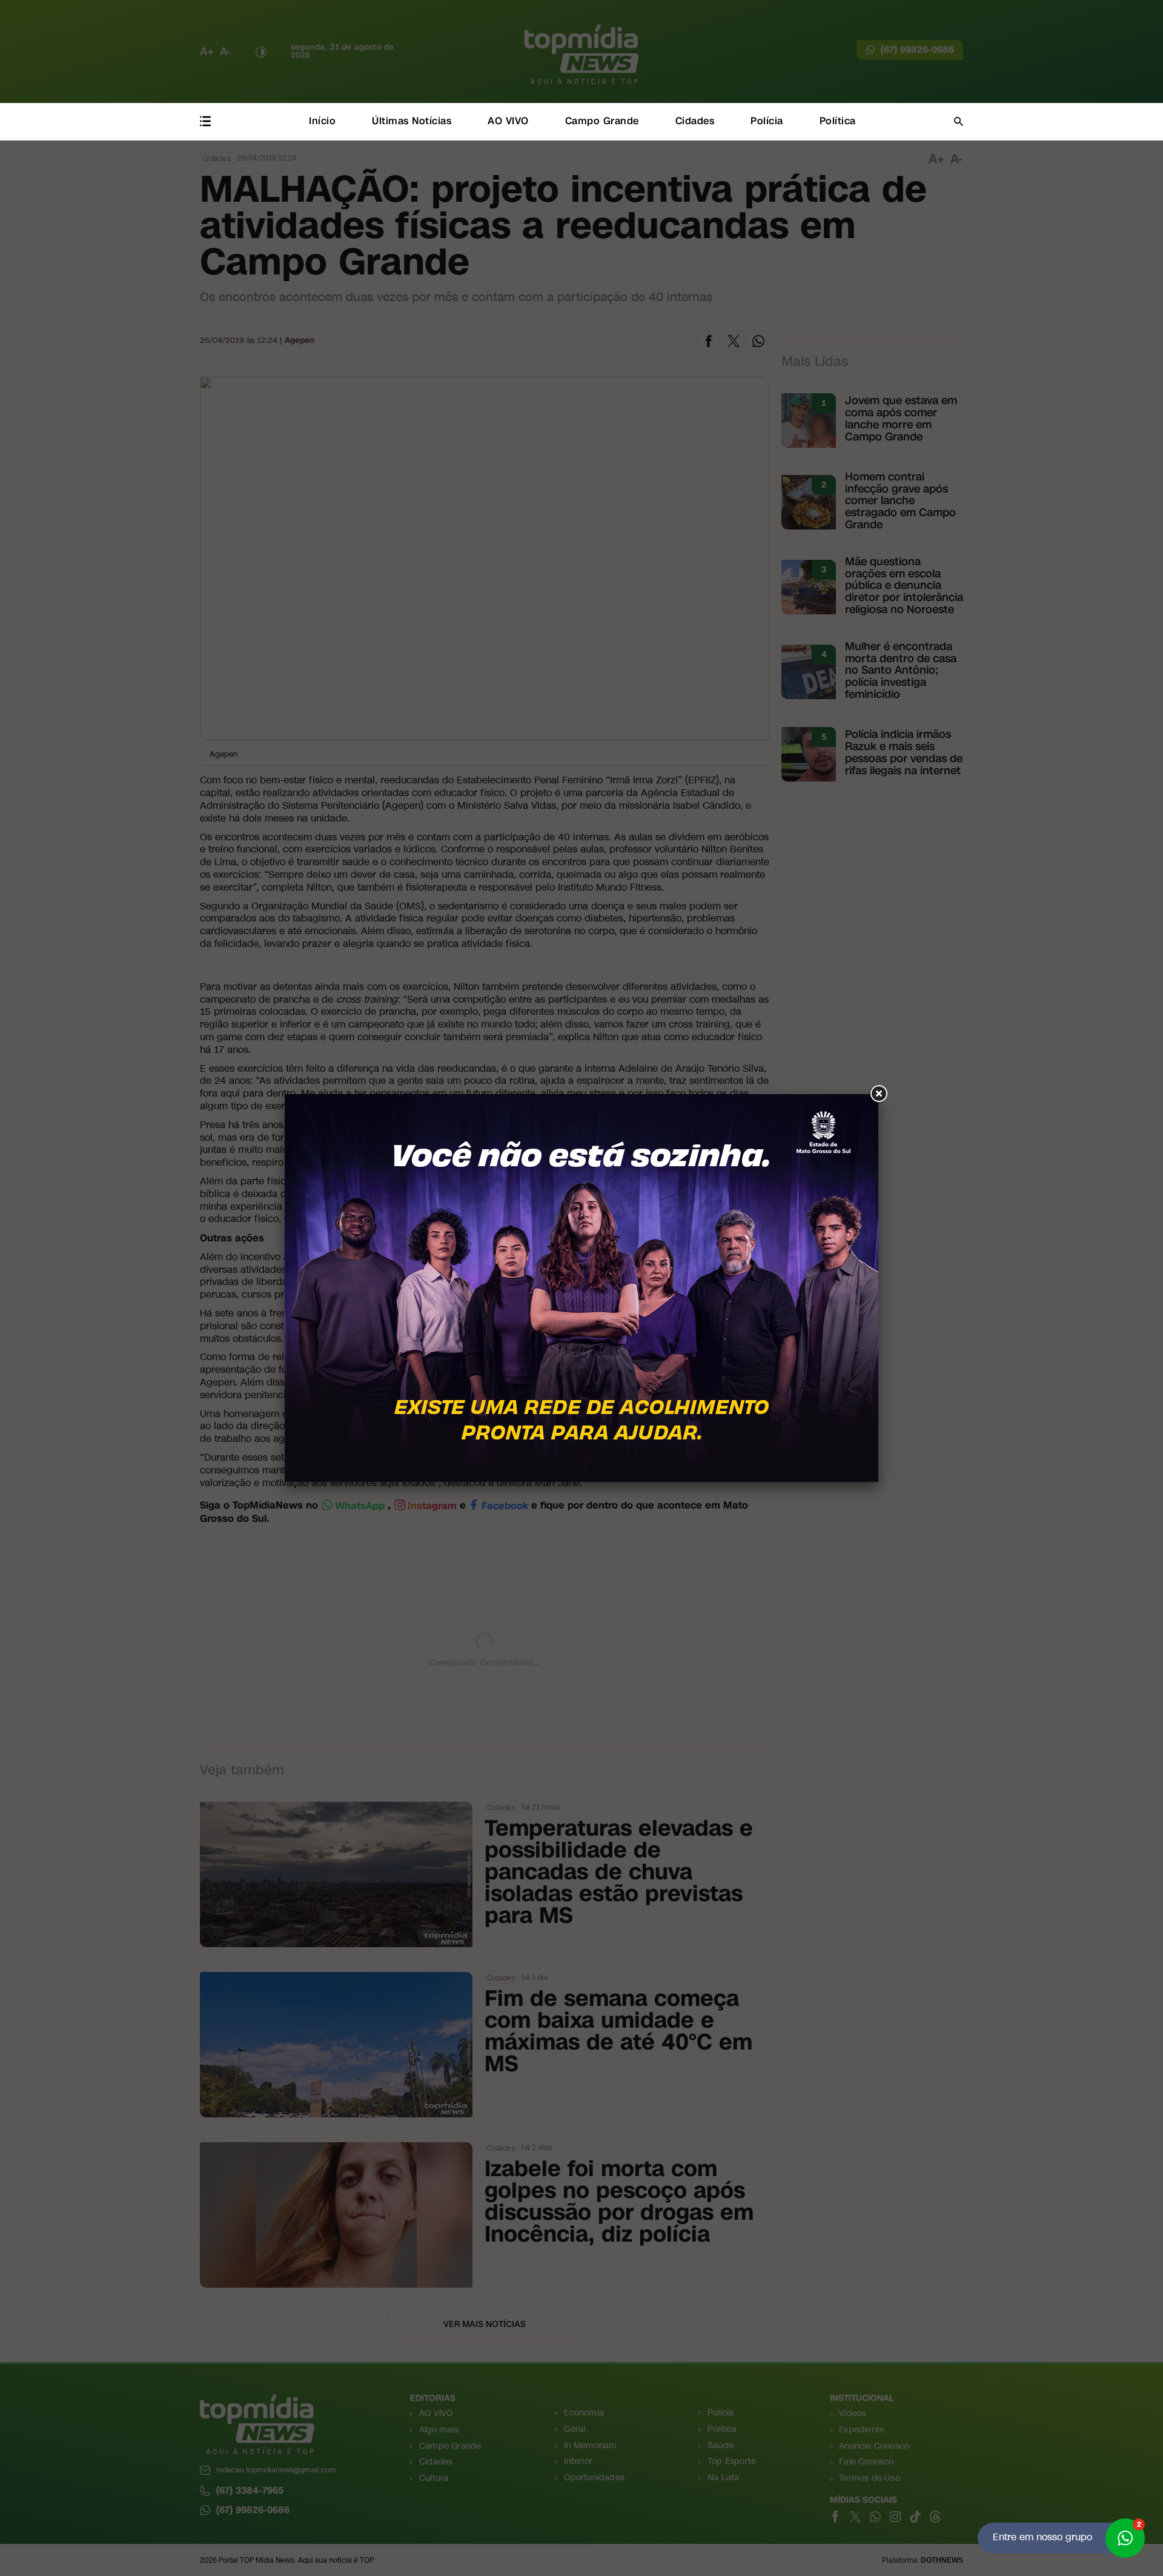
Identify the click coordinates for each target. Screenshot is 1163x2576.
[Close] (878, 1094)
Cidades (695, 121)
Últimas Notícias (412, 121)
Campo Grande (602, 121)
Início (322, 121)
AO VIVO (508, 121)
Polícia (767, 121)
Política (838, 121)
